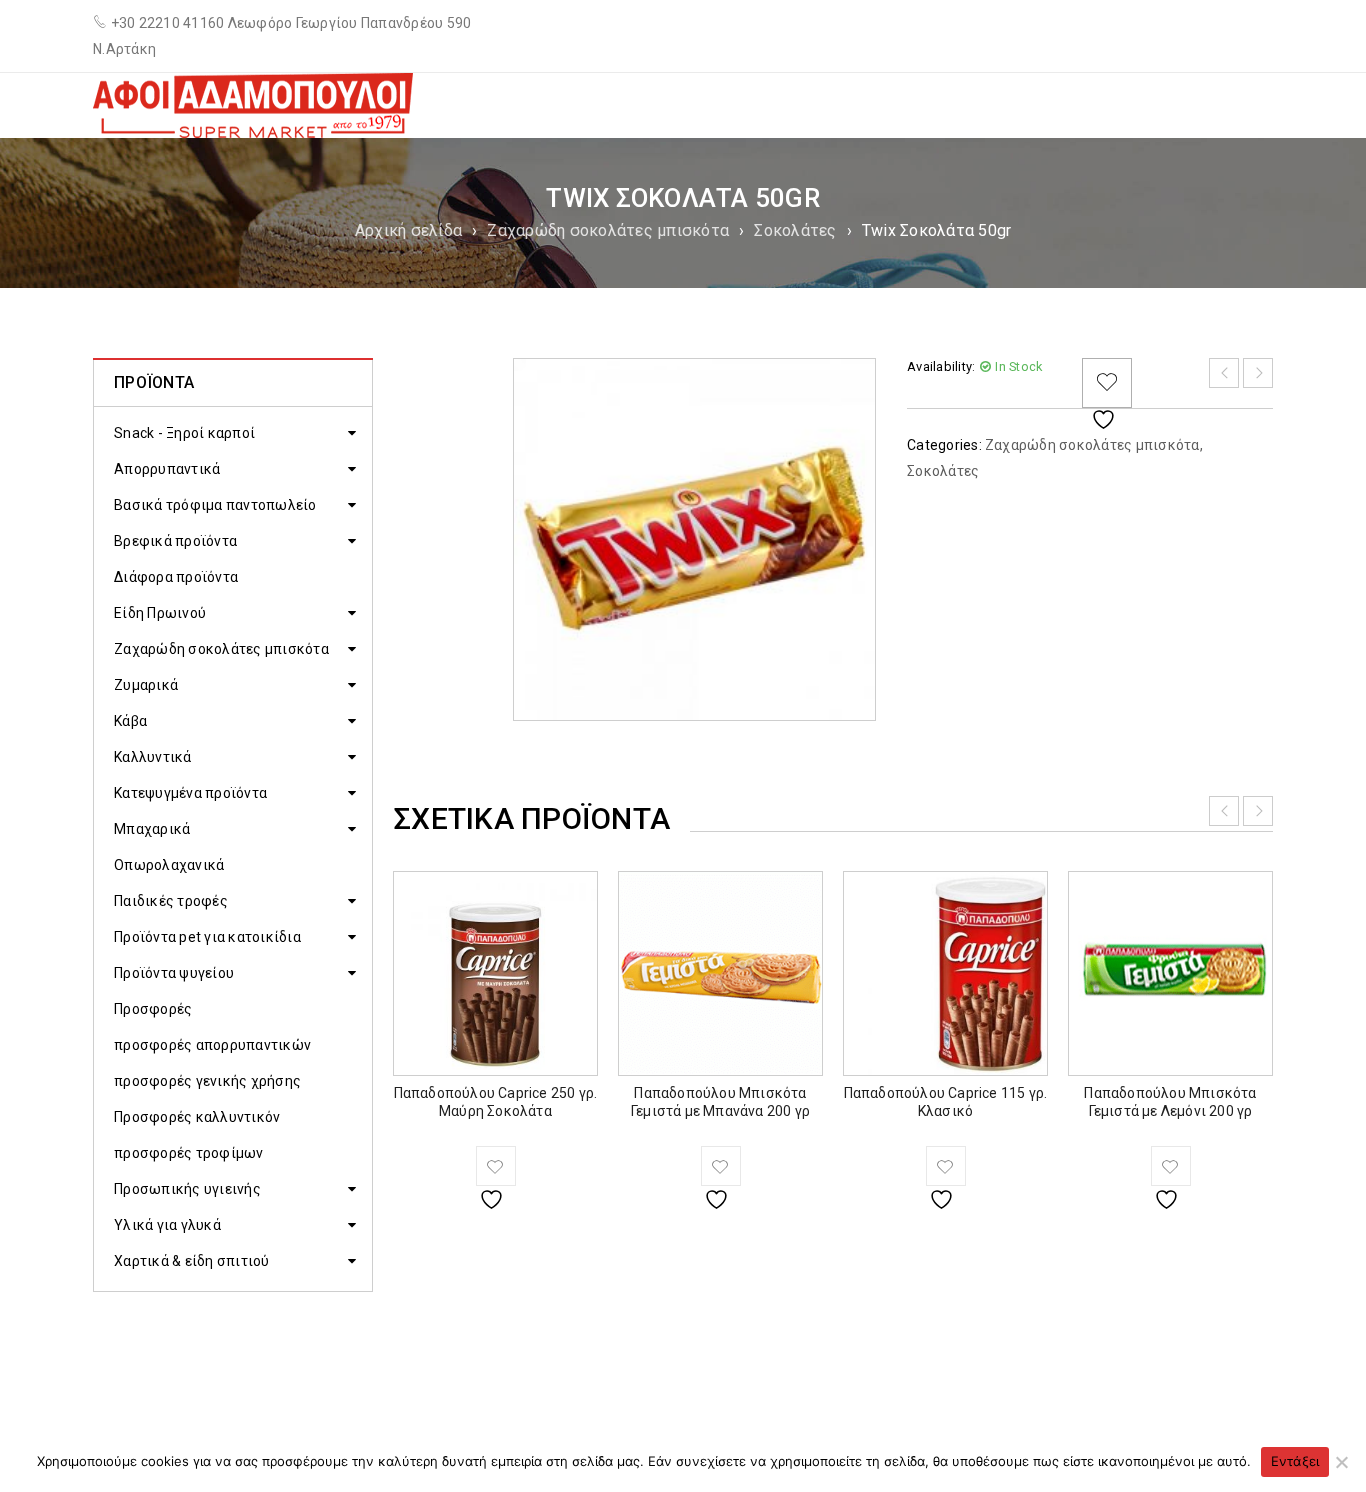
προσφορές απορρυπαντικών (212, 1045)
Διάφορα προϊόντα (176, 577)
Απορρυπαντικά (167, 469)
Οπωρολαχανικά (169, 865)
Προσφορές (153, 1009)
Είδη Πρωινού (160, 613)
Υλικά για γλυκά (167, 1225)
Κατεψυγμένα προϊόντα (190, 793)
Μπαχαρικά (152, 829)
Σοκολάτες (795, 230)
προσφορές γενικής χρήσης (207, 1081)
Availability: (941, 366)
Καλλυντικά (153, 757)
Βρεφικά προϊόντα (175, 541)
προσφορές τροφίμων (189, 1153)
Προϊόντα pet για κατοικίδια (207, 937)
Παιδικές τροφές (171, 901)
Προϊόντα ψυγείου (174, 973)
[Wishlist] (1107, 383)
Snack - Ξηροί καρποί (184, 433)
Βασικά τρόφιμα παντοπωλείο (215, 505)
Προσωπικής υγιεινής (187, 1189)
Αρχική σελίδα (408, 230)
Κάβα (130, 721)
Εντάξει (1295, 1461)
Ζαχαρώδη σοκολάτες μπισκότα (608, 230)
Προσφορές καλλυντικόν (197, 1117)
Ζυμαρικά (146, 685)
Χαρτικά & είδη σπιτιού (192, 1261)
